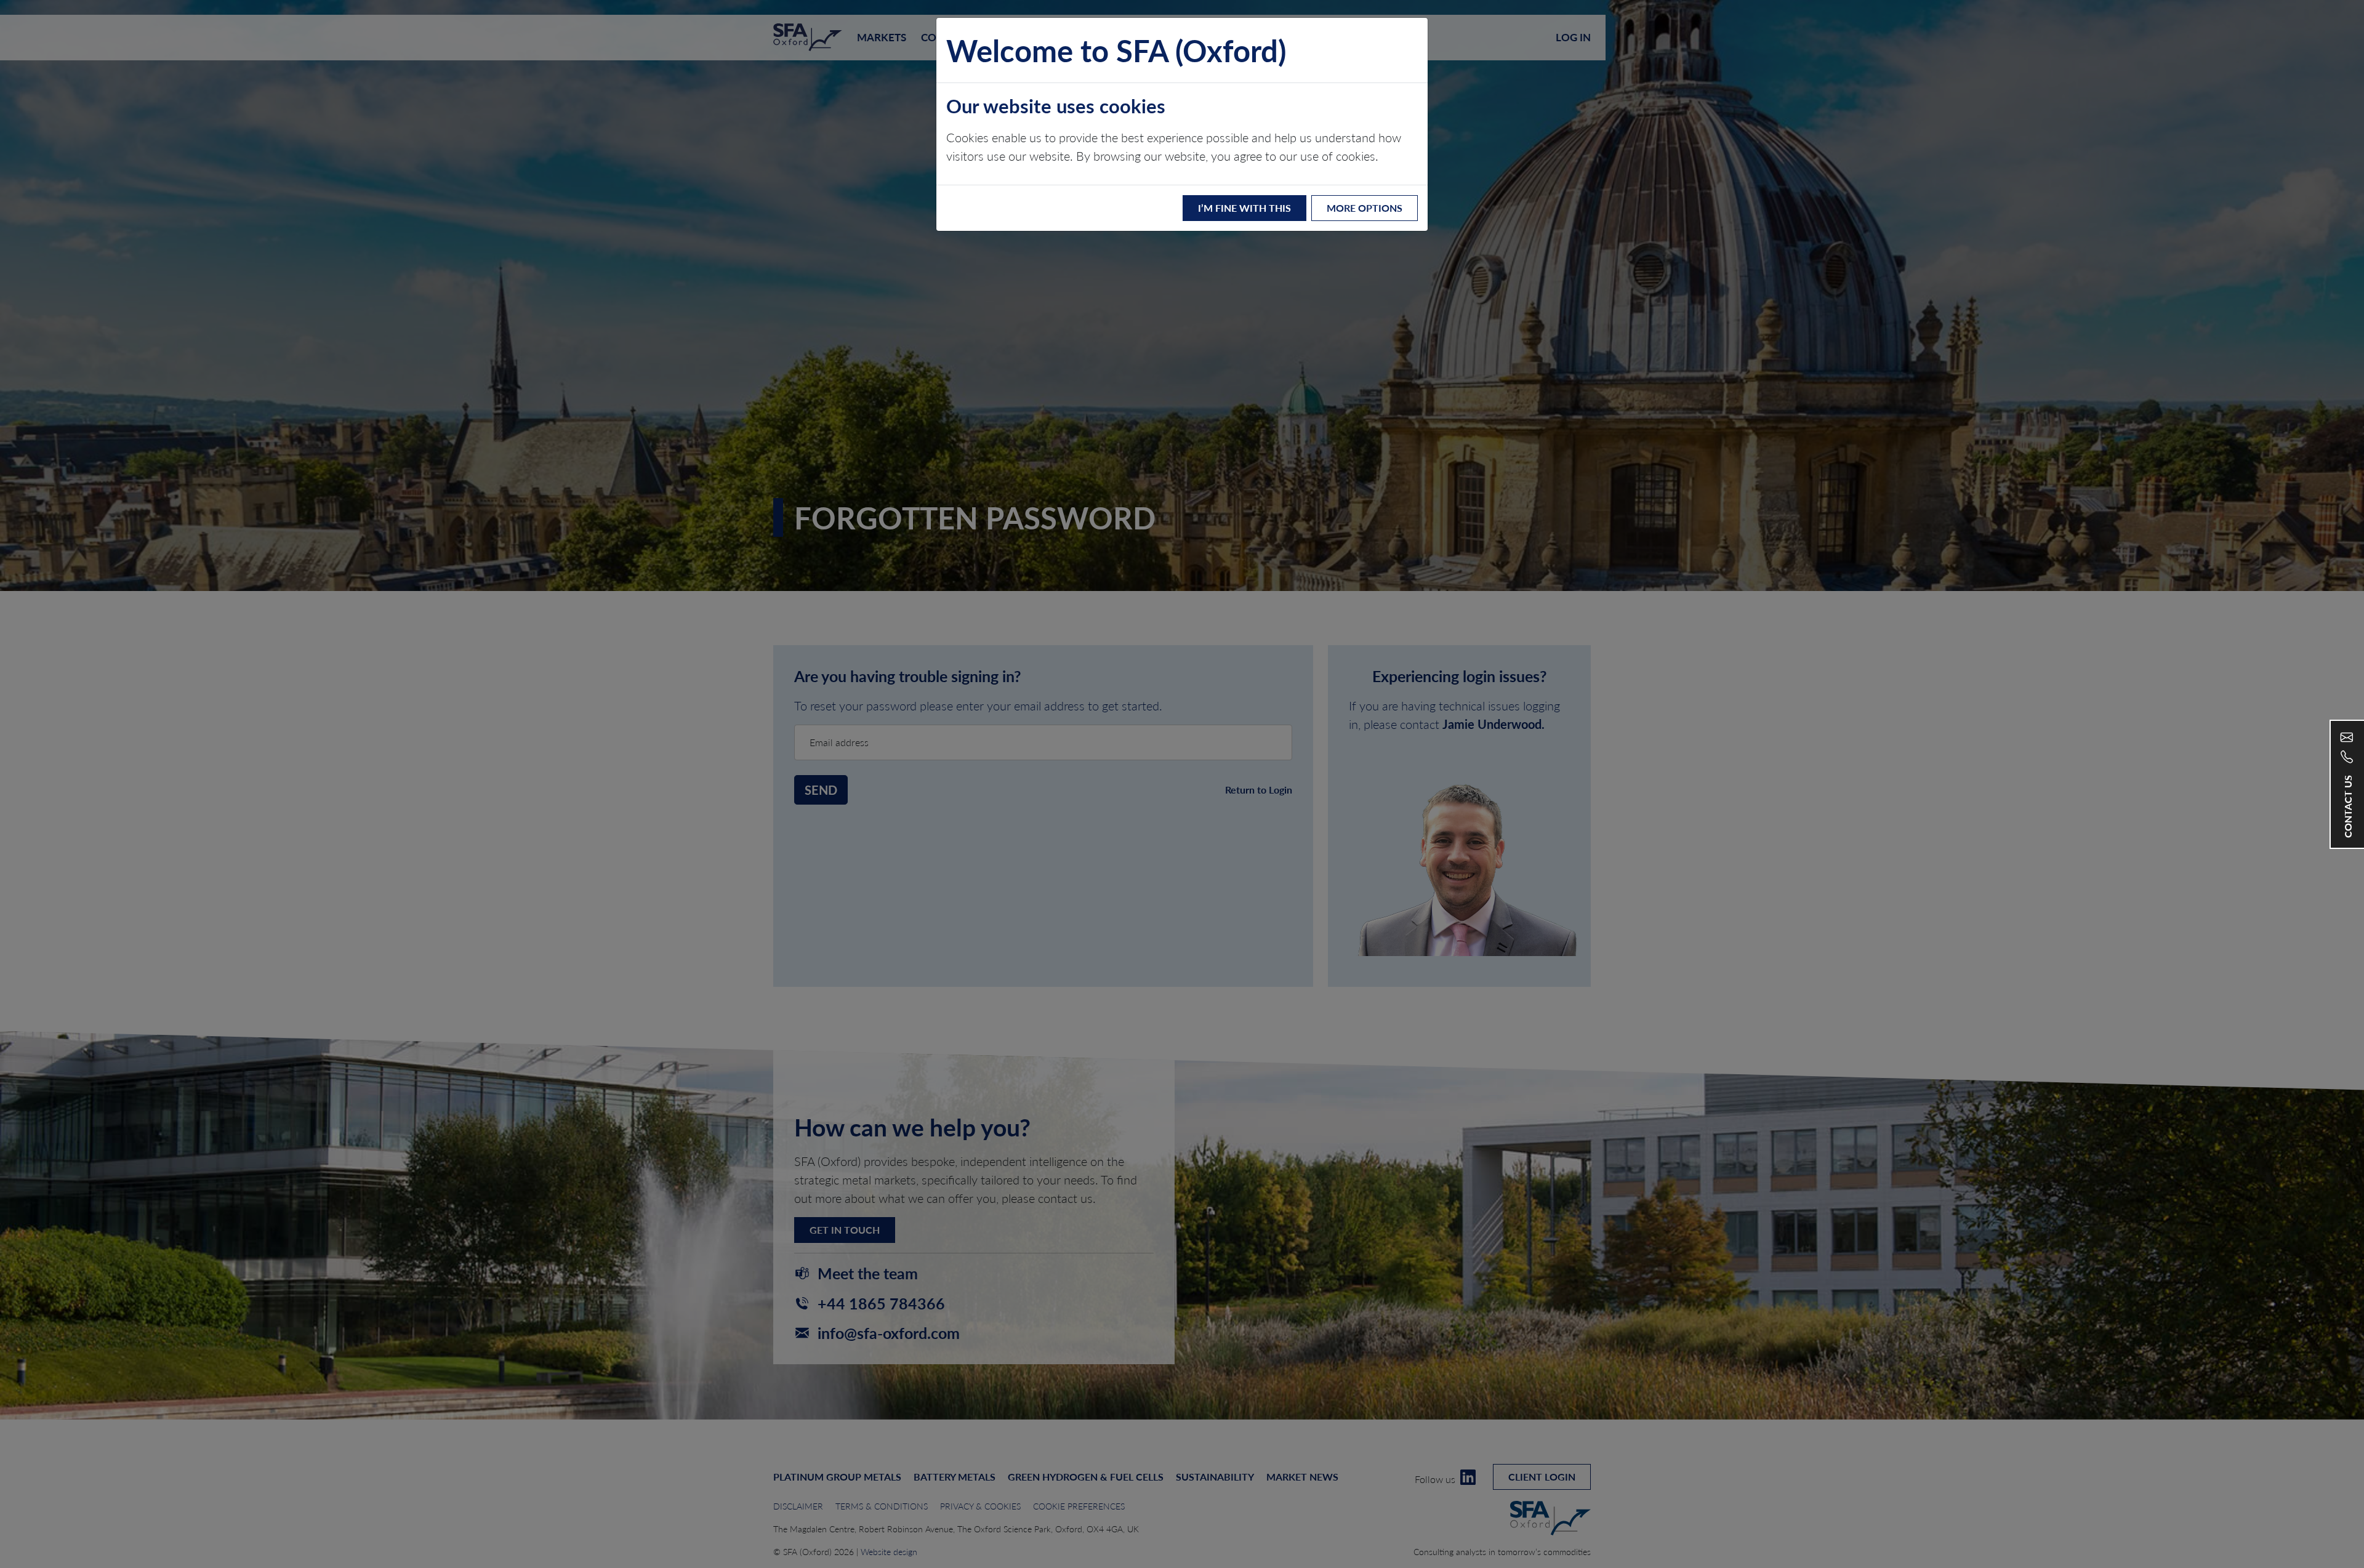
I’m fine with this (1244, 208)
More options (1365, 208)
